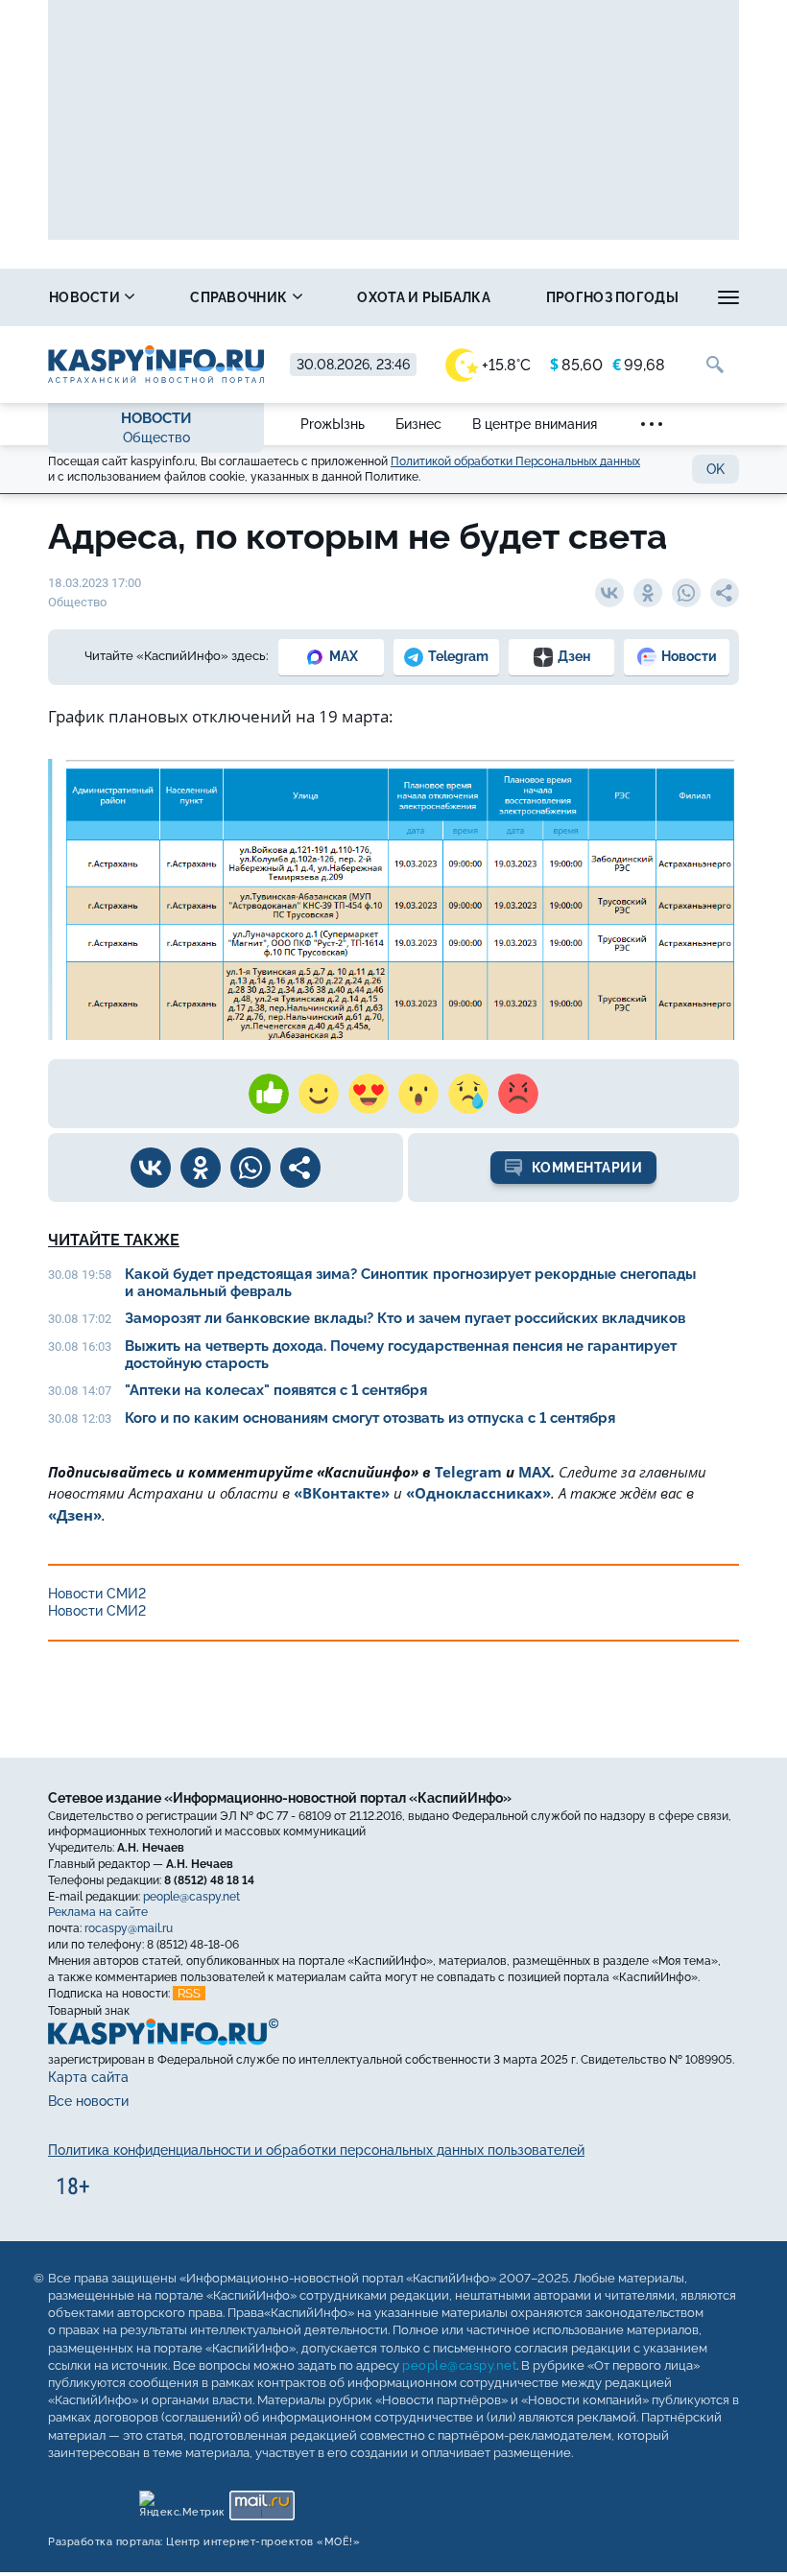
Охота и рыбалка (424, 297)
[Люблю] (369, 1094)
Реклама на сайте (98, 1912)
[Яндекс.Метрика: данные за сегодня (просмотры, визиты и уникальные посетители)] (181, 2500)
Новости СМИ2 (97, 1594)
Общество (156, 437)
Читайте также (114, 1240)
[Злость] (518, 1094)
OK (715, 469)
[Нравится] (269, 1094)
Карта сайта (88, 2077)
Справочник (240, 297)
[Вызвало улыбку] (319, 1094)
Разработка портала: (204, 2541)
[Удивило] (418, 1094)
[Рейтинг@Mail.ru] (262, 2500)
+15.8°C (506, 365)
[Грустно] (468, 1094)
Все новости (88, 2101)
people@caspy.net (191, 1896)
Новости (86, 297)
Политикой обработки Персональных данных (515, 461)
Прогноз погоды (612, 297)
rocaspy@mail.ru (129, 1928)
